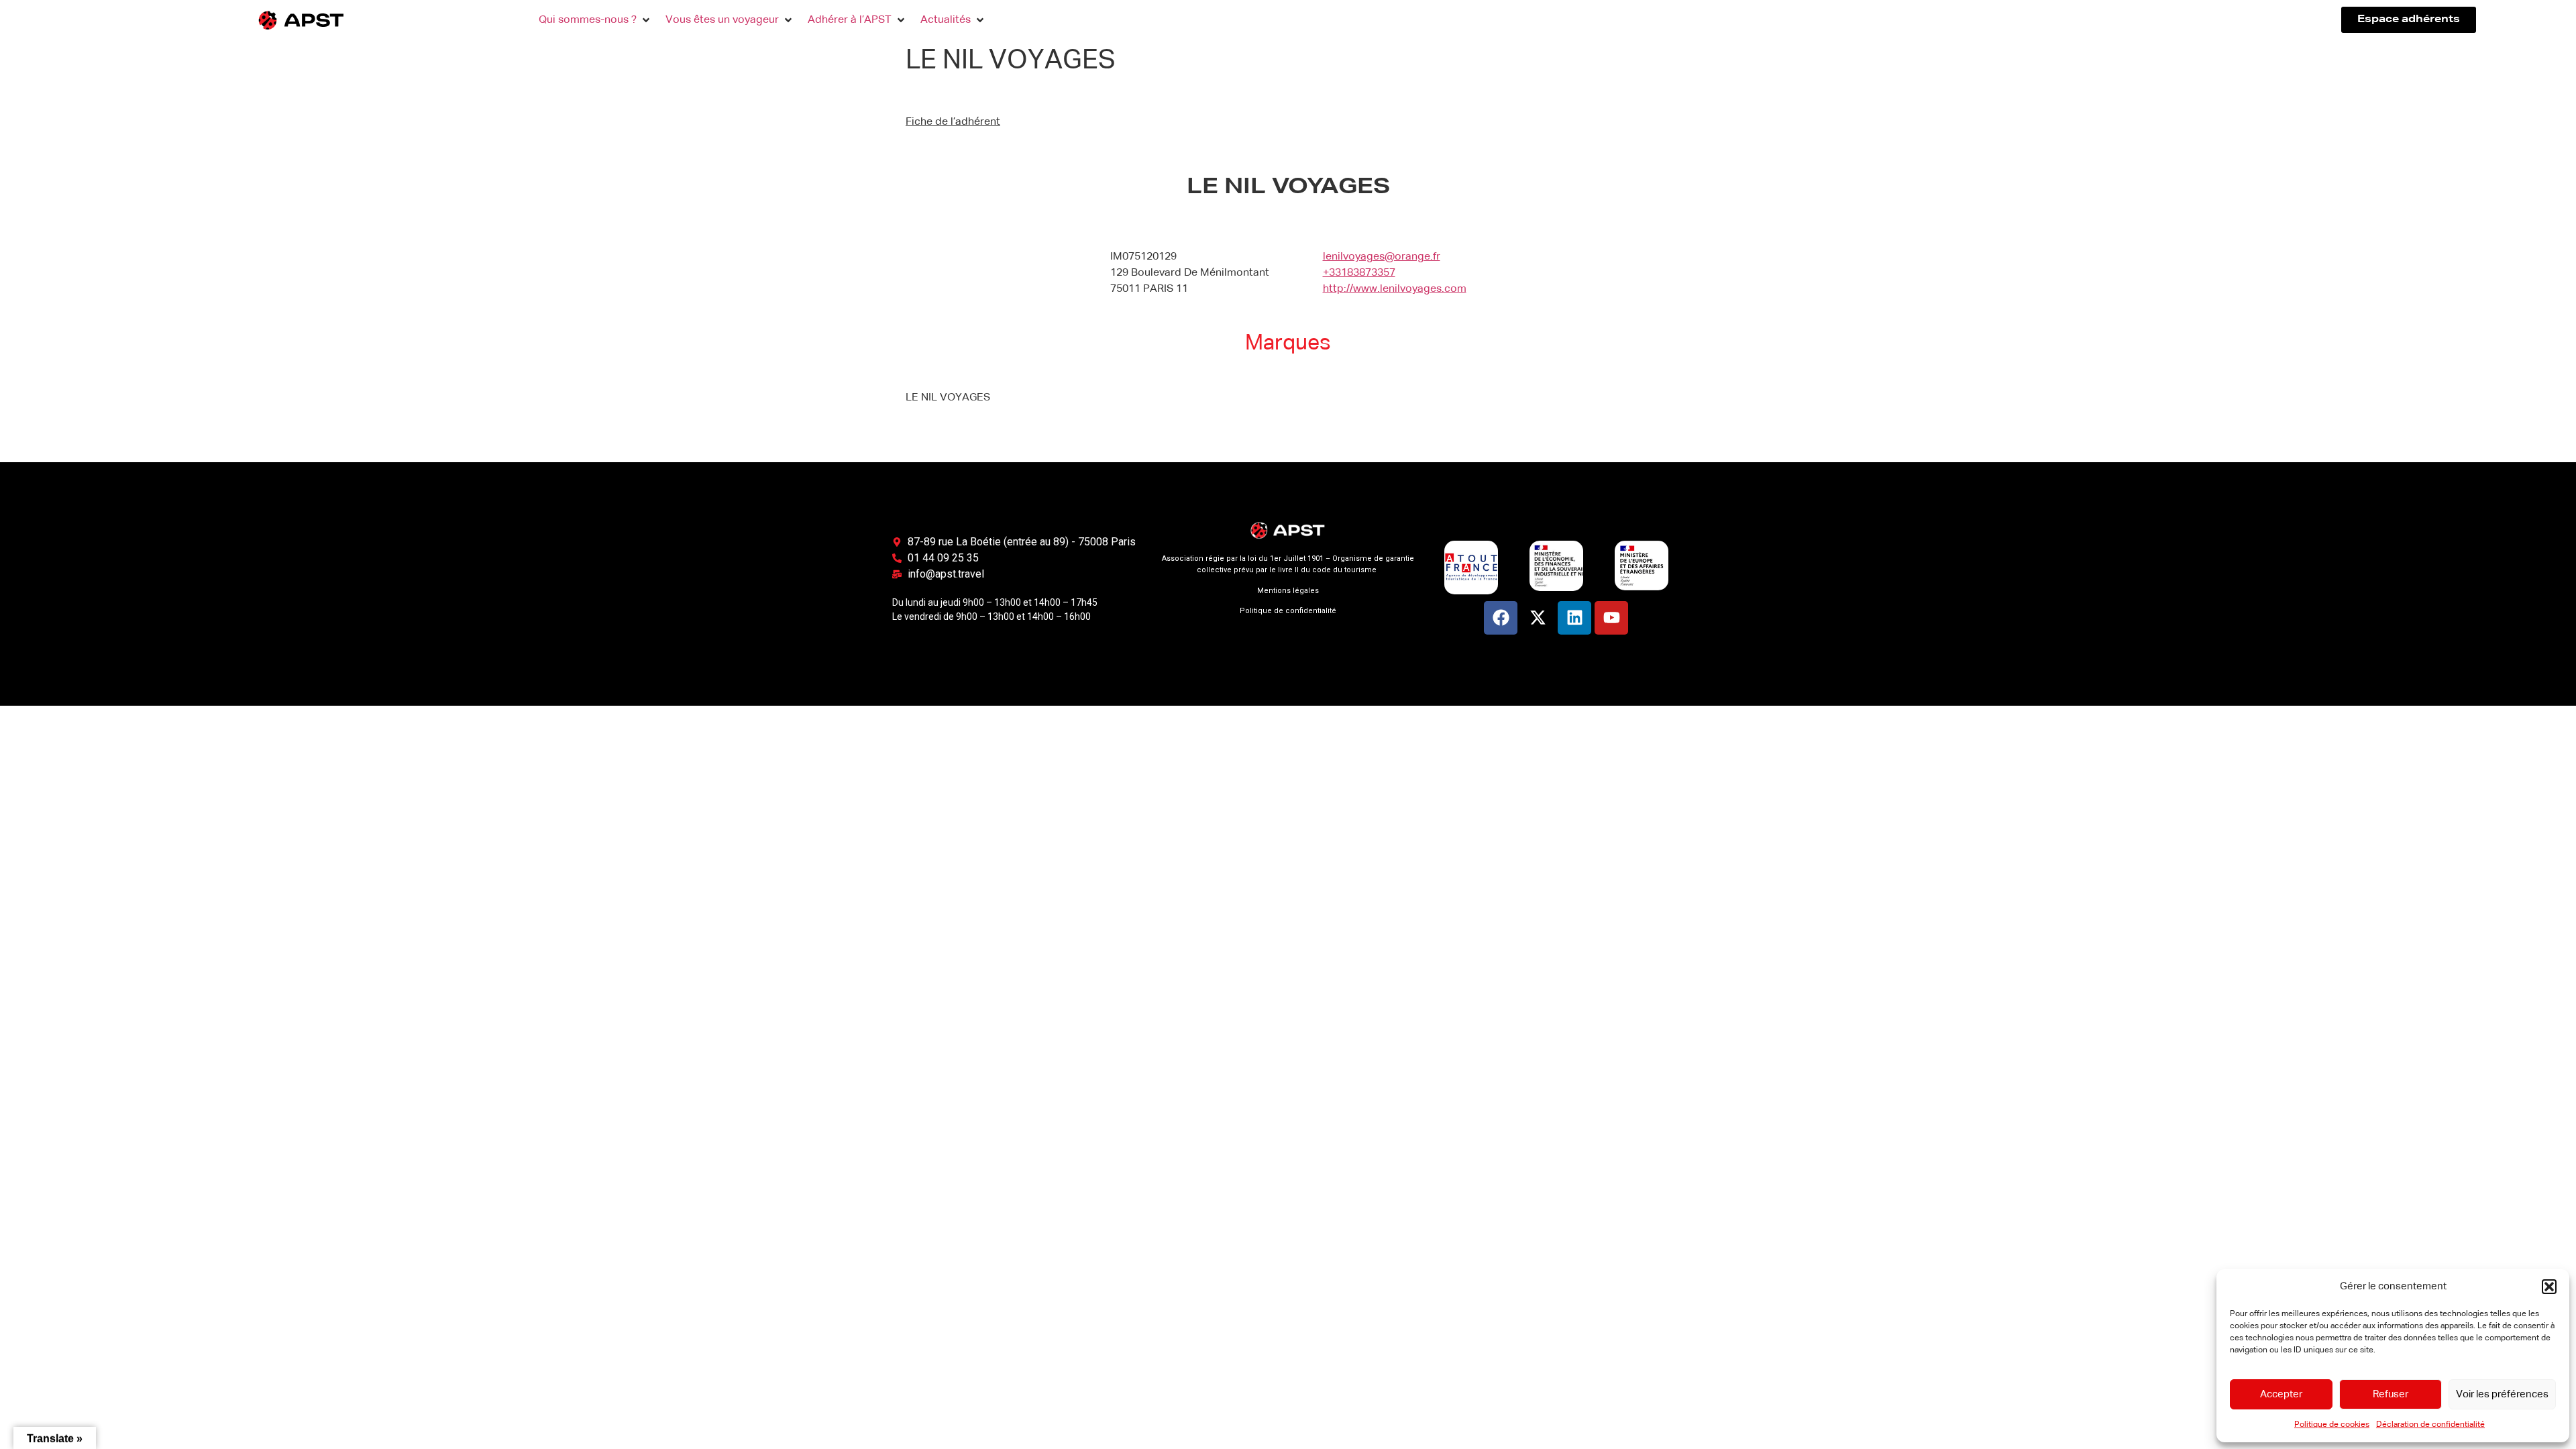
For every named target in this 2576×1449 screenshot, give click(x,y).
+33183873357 (1359, 273)
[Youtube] (1611, 618)
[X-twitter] (1538, 618)
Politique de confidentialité (1288, 611)
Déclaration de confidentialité (2430, 1425)
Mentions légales (1288, 591)
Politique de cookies (2332, 1425)
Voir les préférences (2502, 1394)
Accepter (2281, 1394)
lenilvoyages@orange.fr (1382, 257)
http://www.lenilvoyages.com (1395, 289)
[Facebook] (1501, 618)
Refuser (2391, 1394)
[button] (2549, 1287)
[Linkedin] (1574, 618)
